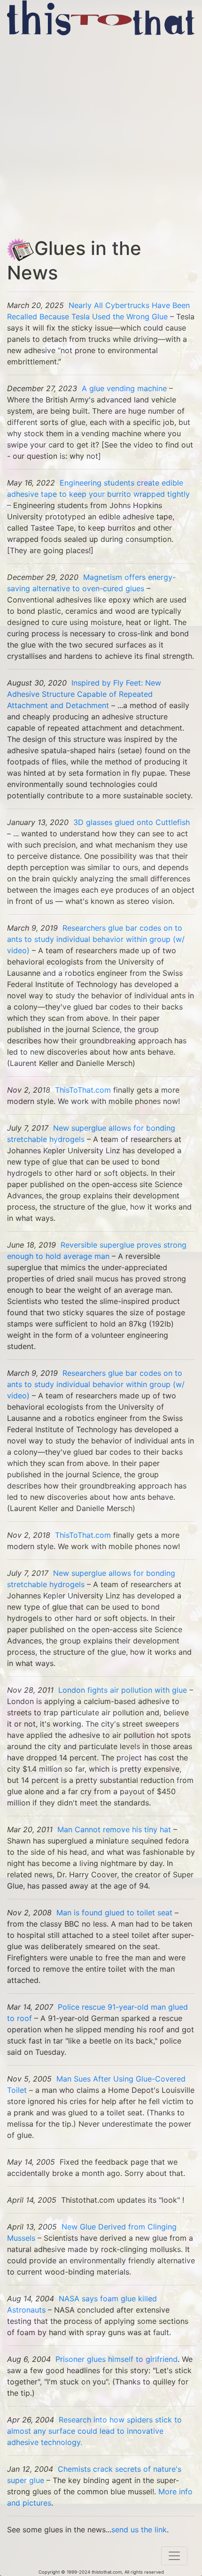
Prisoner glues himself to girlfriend (117, 2359)
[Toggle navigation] (174, 2556)
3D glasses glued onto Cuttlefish (132, 822)
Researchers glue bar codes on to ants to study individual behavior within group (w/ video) (96, 939)
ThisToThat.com (83, 1090)
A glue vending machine (124, 388)
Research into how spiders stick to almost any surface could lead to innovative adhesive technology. (94, 2431)
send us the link (139, 2530)
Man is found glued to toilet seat (114, 1913)
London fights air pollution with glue (123, 1690)
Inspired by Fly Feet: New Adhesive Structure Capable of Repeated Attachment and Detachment (84, 694)
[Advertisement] (101, 136)
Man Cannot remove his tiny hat (114, 1829)
